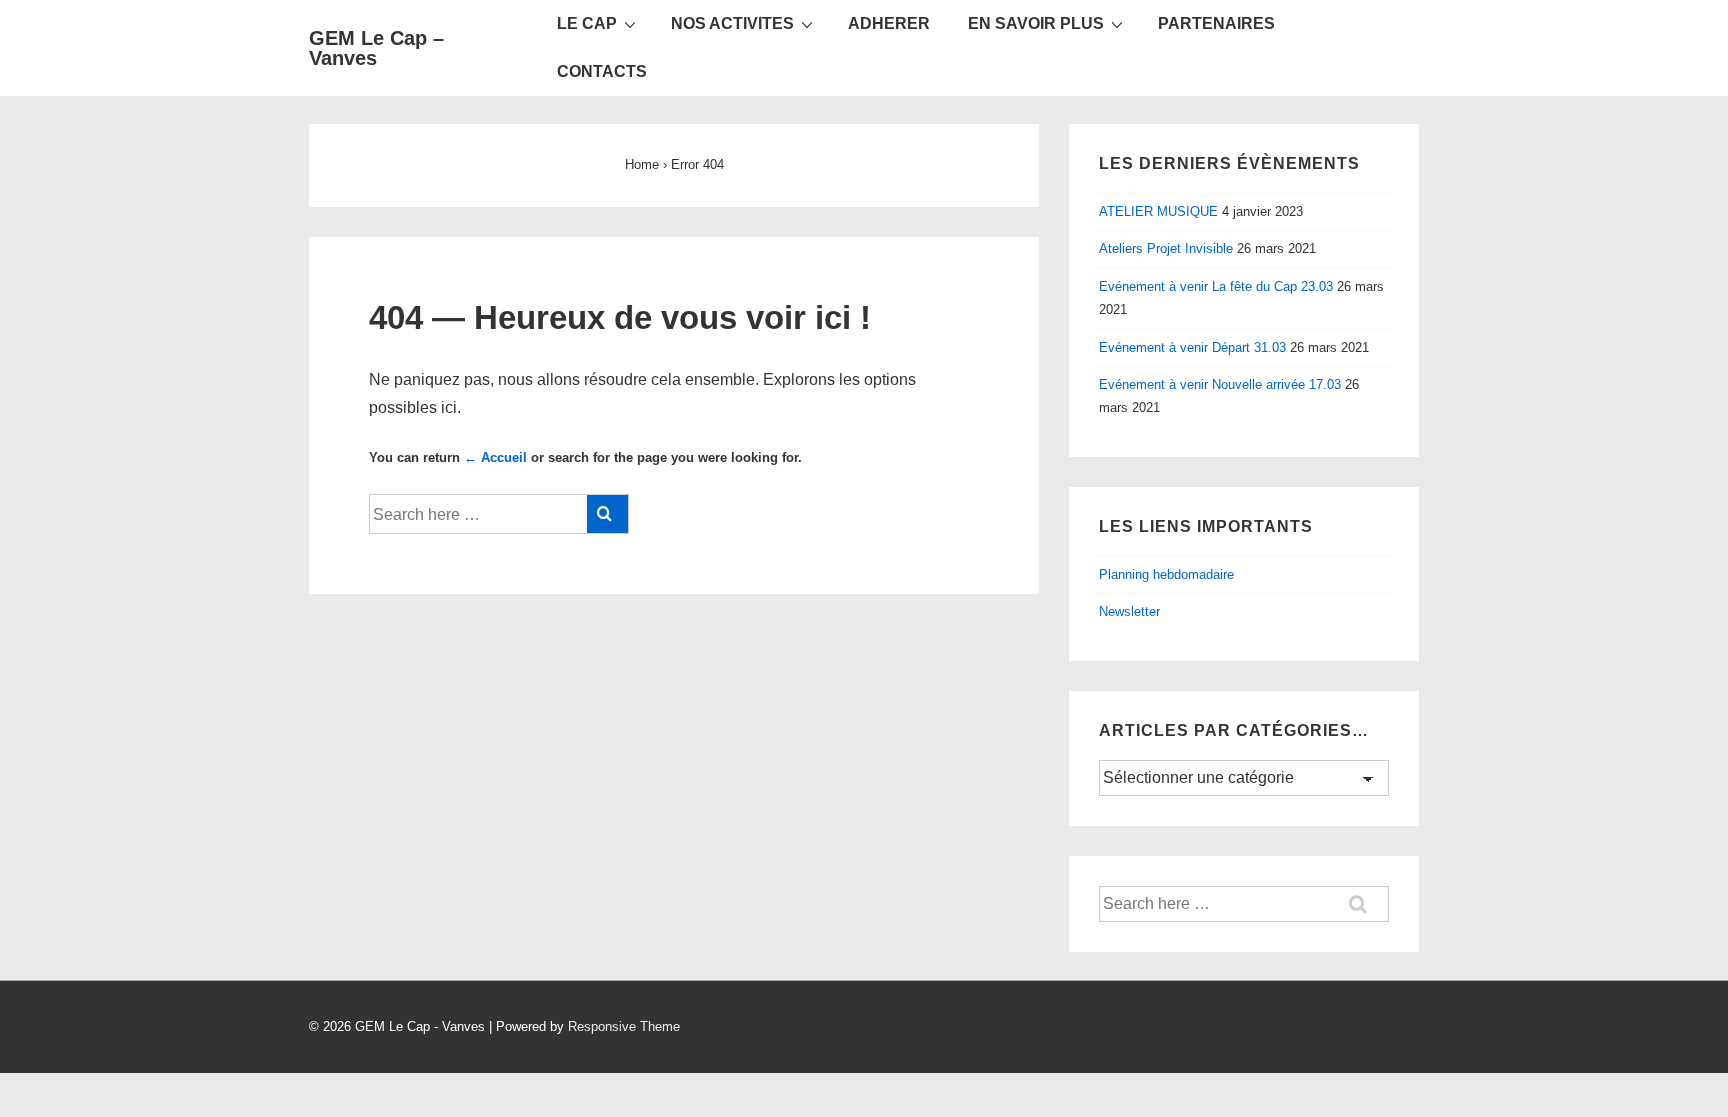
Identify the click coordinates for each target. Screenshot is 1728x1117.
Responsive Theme (624, 1026)
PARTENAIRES (1216, 23)
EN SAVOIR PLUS (1036, 23)
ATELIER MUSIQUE (1158, 211)
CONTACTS (602, 71)
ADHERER (889, 23)
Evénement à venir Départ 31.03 (1192, 347)
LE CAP (587, 23)
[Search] (607, 514)
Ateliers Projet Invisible (1166, 248)
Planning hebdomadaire (1166, 574)
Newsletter (1129, 611)
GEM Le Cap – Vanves (376, 48)
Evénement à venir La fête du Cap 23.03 (1216, 286)
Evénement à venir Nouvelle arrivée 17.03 (1220, 384)
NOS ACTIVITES (732, 23)
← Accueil (495, 457)
